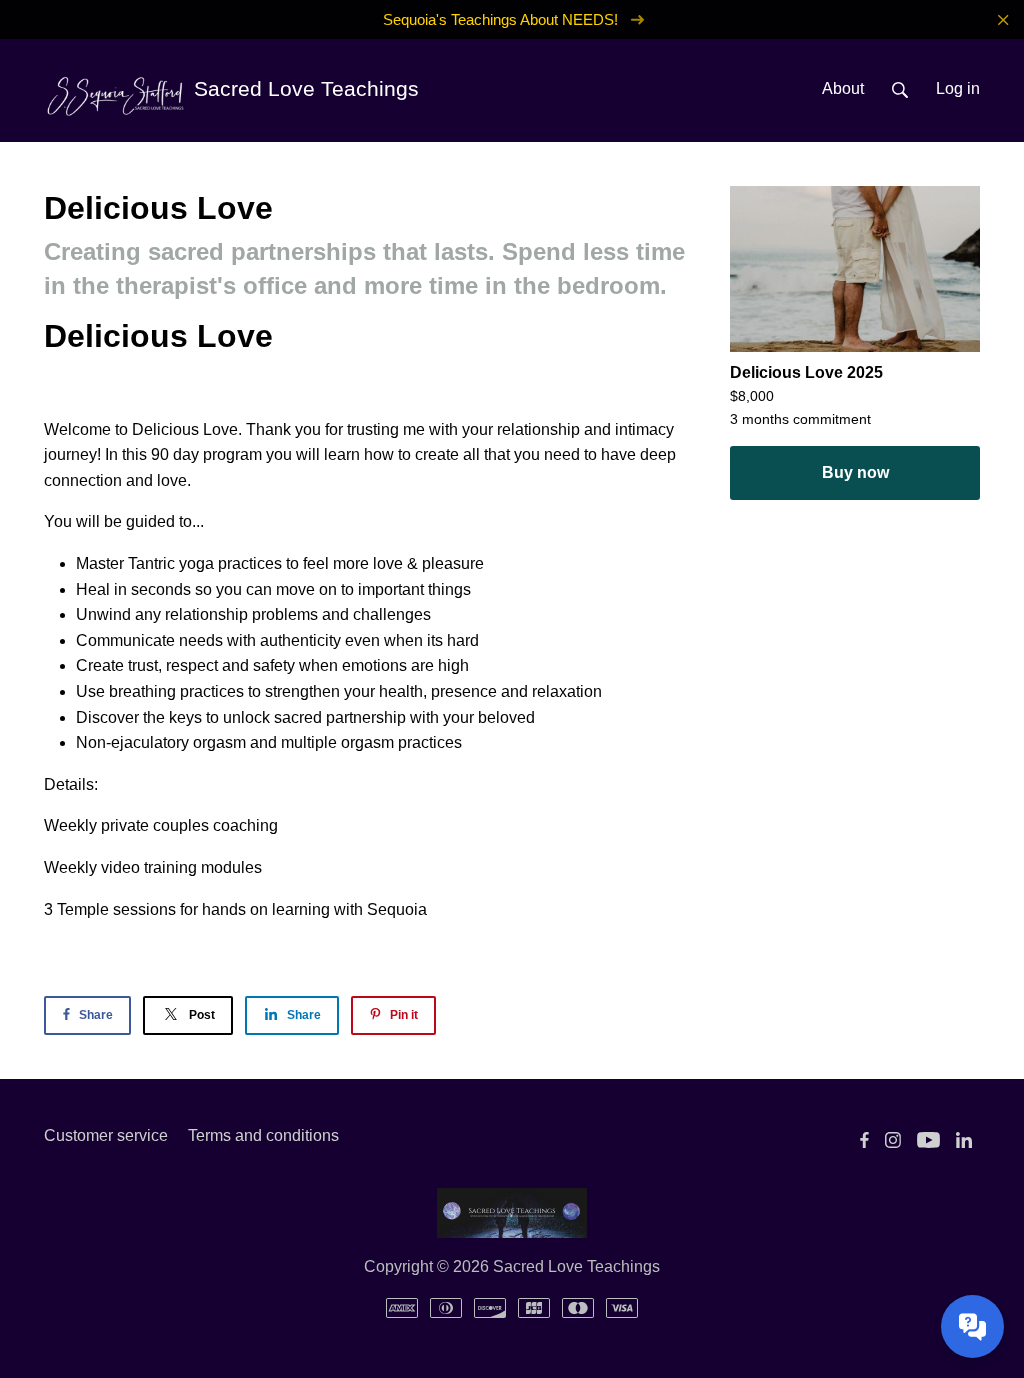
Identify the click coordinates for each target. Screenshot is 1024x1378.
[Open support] (972, 1326)
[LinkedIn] (964, 1139)
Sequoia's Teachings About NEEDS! (502, 19)
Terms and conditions (263, 1135)
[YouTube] (928, 1139)
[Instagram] (893, 1139)
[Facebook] (864, 1139)
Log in (958, 88)
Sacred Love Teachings (303, 88)
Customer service (106, 1135)
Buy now (855, 472)
